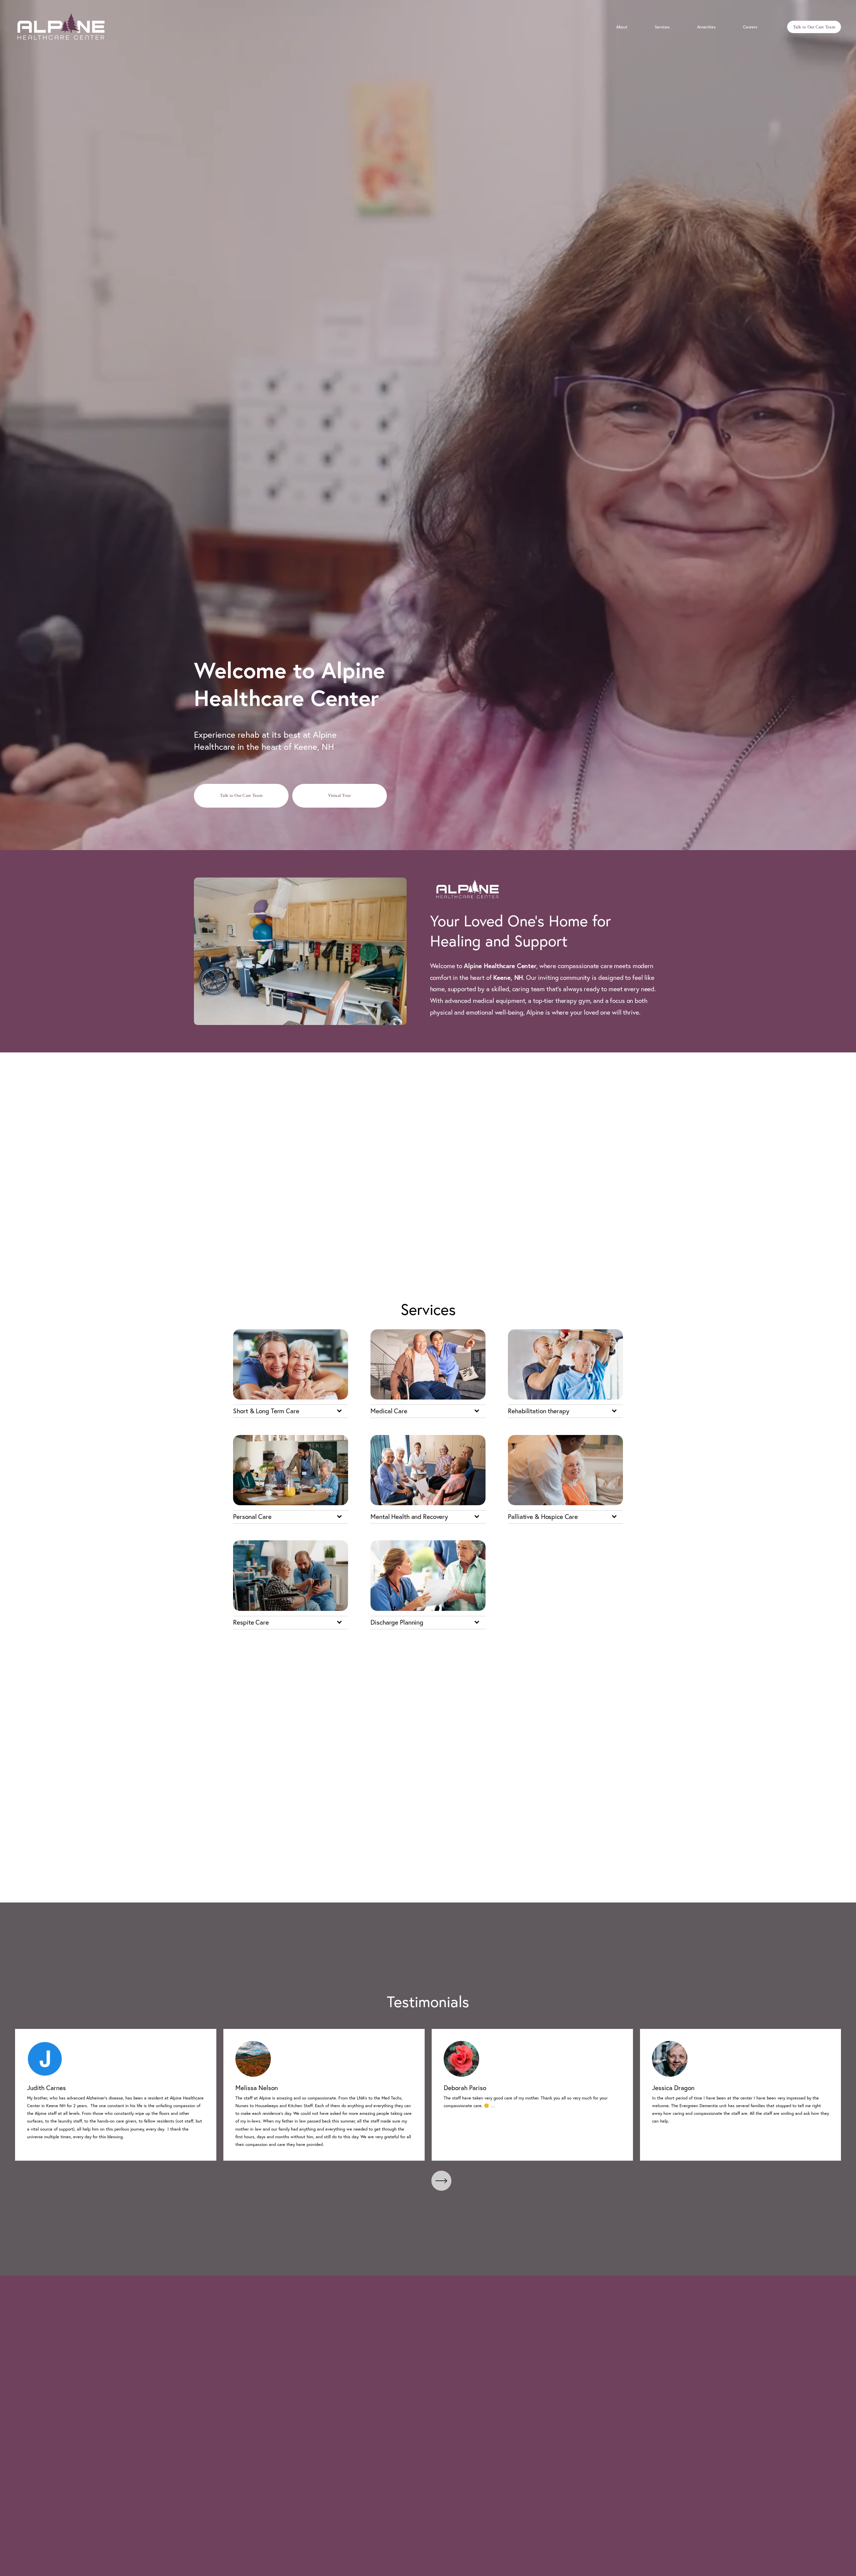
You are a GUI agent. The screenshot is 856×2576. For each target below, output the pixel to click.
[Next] (441, 2181)
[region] (428, 2095)
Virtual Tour (339, 795)
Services (662, 27)
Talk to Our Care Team (814, 27)
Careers (750, 27)
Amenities (706, 27)
